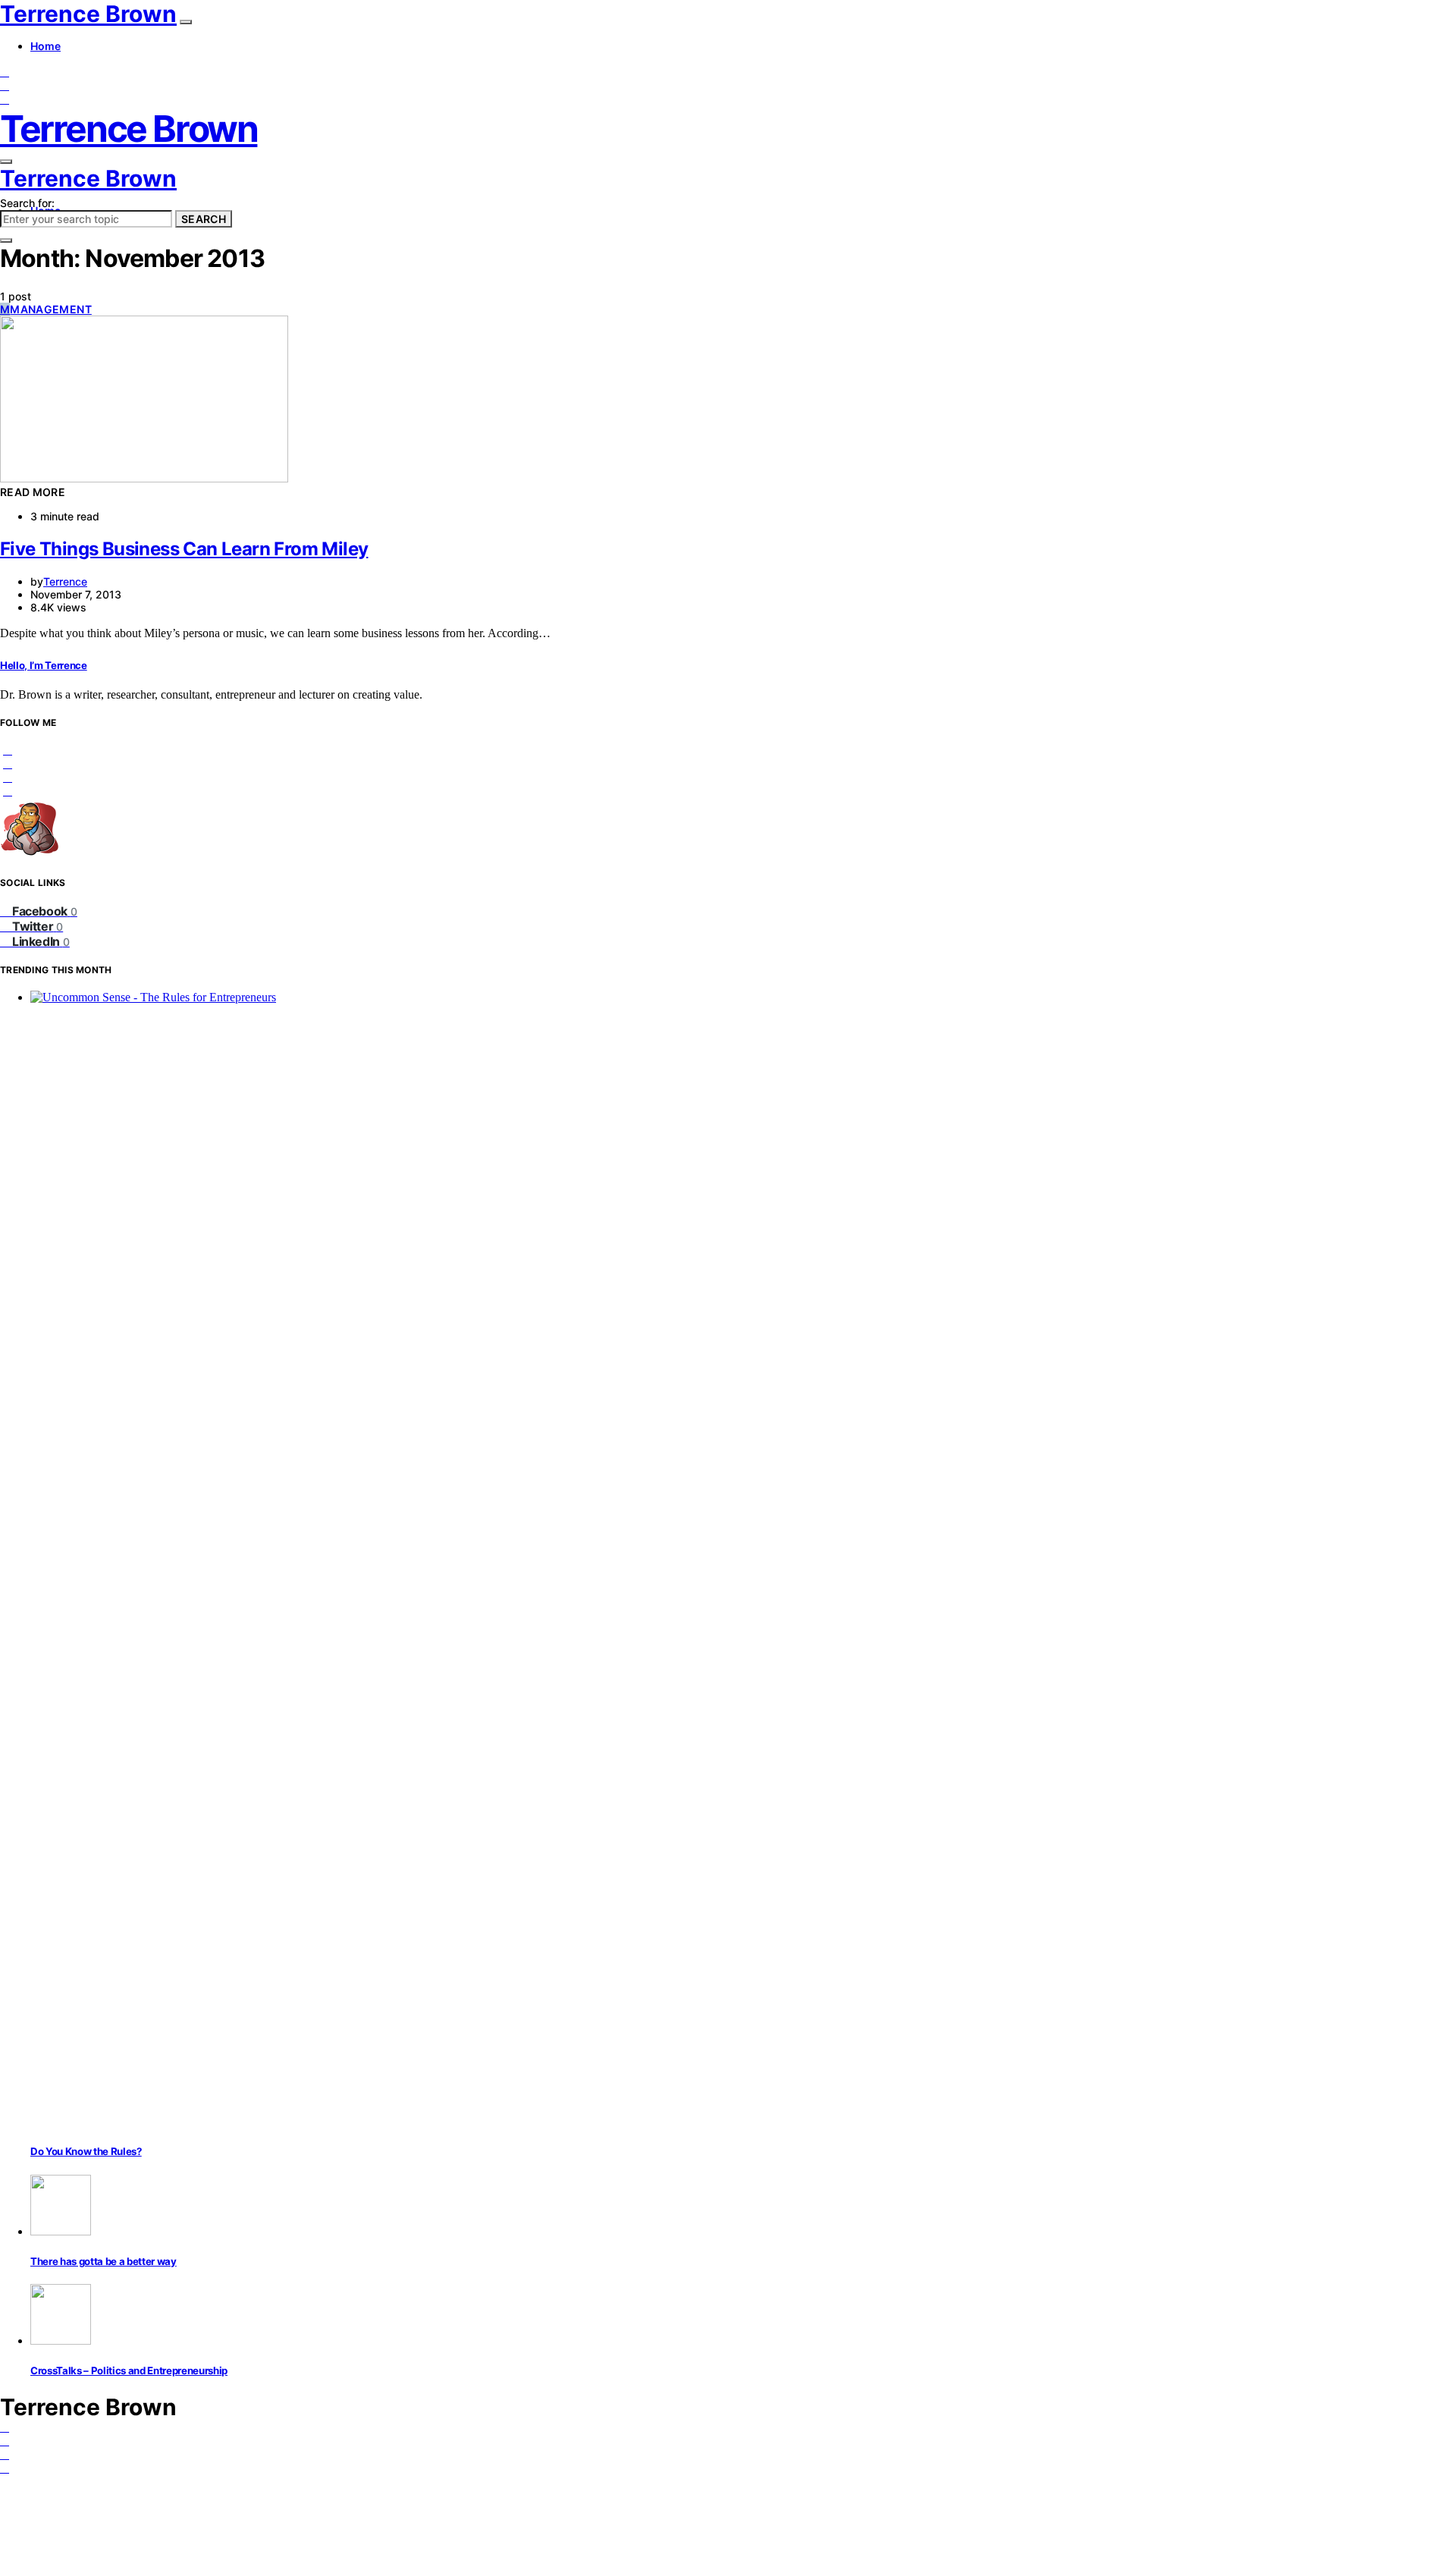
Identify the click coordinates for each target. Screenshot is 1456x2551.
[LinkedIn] (5, 99)
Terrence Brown (88, 14)
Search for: (27, 203)
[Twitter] (5, 85)
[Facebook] (5, 72)
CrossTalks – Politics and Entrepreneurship (129, 2370)
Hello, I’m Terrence (44, 665)
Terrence (65, 581)
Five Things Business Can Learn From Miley (184, 549)
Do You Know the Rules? (86, 2151)
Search (204, 219)
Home (45, 46)
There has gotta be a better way (104, 2261)
